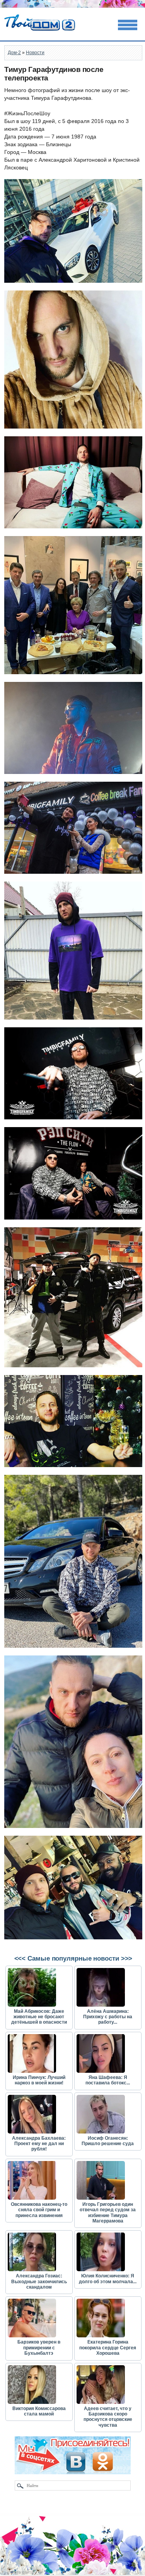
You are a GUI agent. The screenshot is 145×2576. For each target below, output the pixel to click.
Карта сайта (21, 2572)
